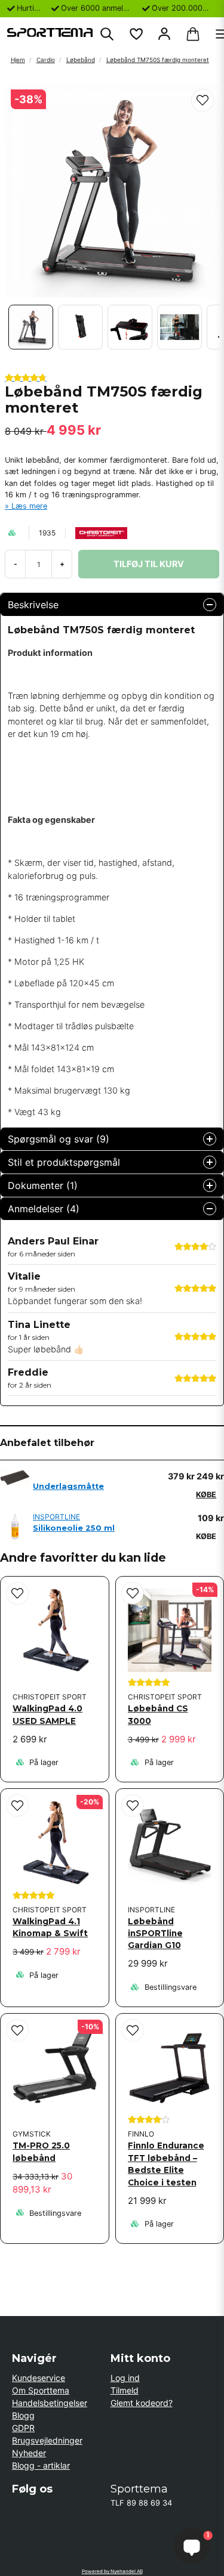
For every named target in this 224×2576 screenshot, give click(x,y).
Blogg (23, 2415)
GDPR (23, 2428)
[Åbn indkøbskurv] (193, 34)
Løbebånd (81, 60)
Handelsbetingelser (50, 2403)
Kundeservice (39, 2378)
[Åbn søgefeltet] (107, 34)
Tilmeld (125, 2390)
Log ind (125, 2378)
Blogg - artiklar (41, 2465)
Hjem (18, 60)
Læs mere (29, 506)
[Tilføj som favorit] (136, 34)
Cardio (46, 60)
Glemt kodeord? (142, 2403)
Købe (206, 1495)
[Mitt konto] (164, 34)
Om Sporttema (41, 2390)
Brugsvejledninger (47, 2440)
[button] (202, 100)
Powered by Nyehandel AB (112, 2571)
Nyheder (29, 2453)
